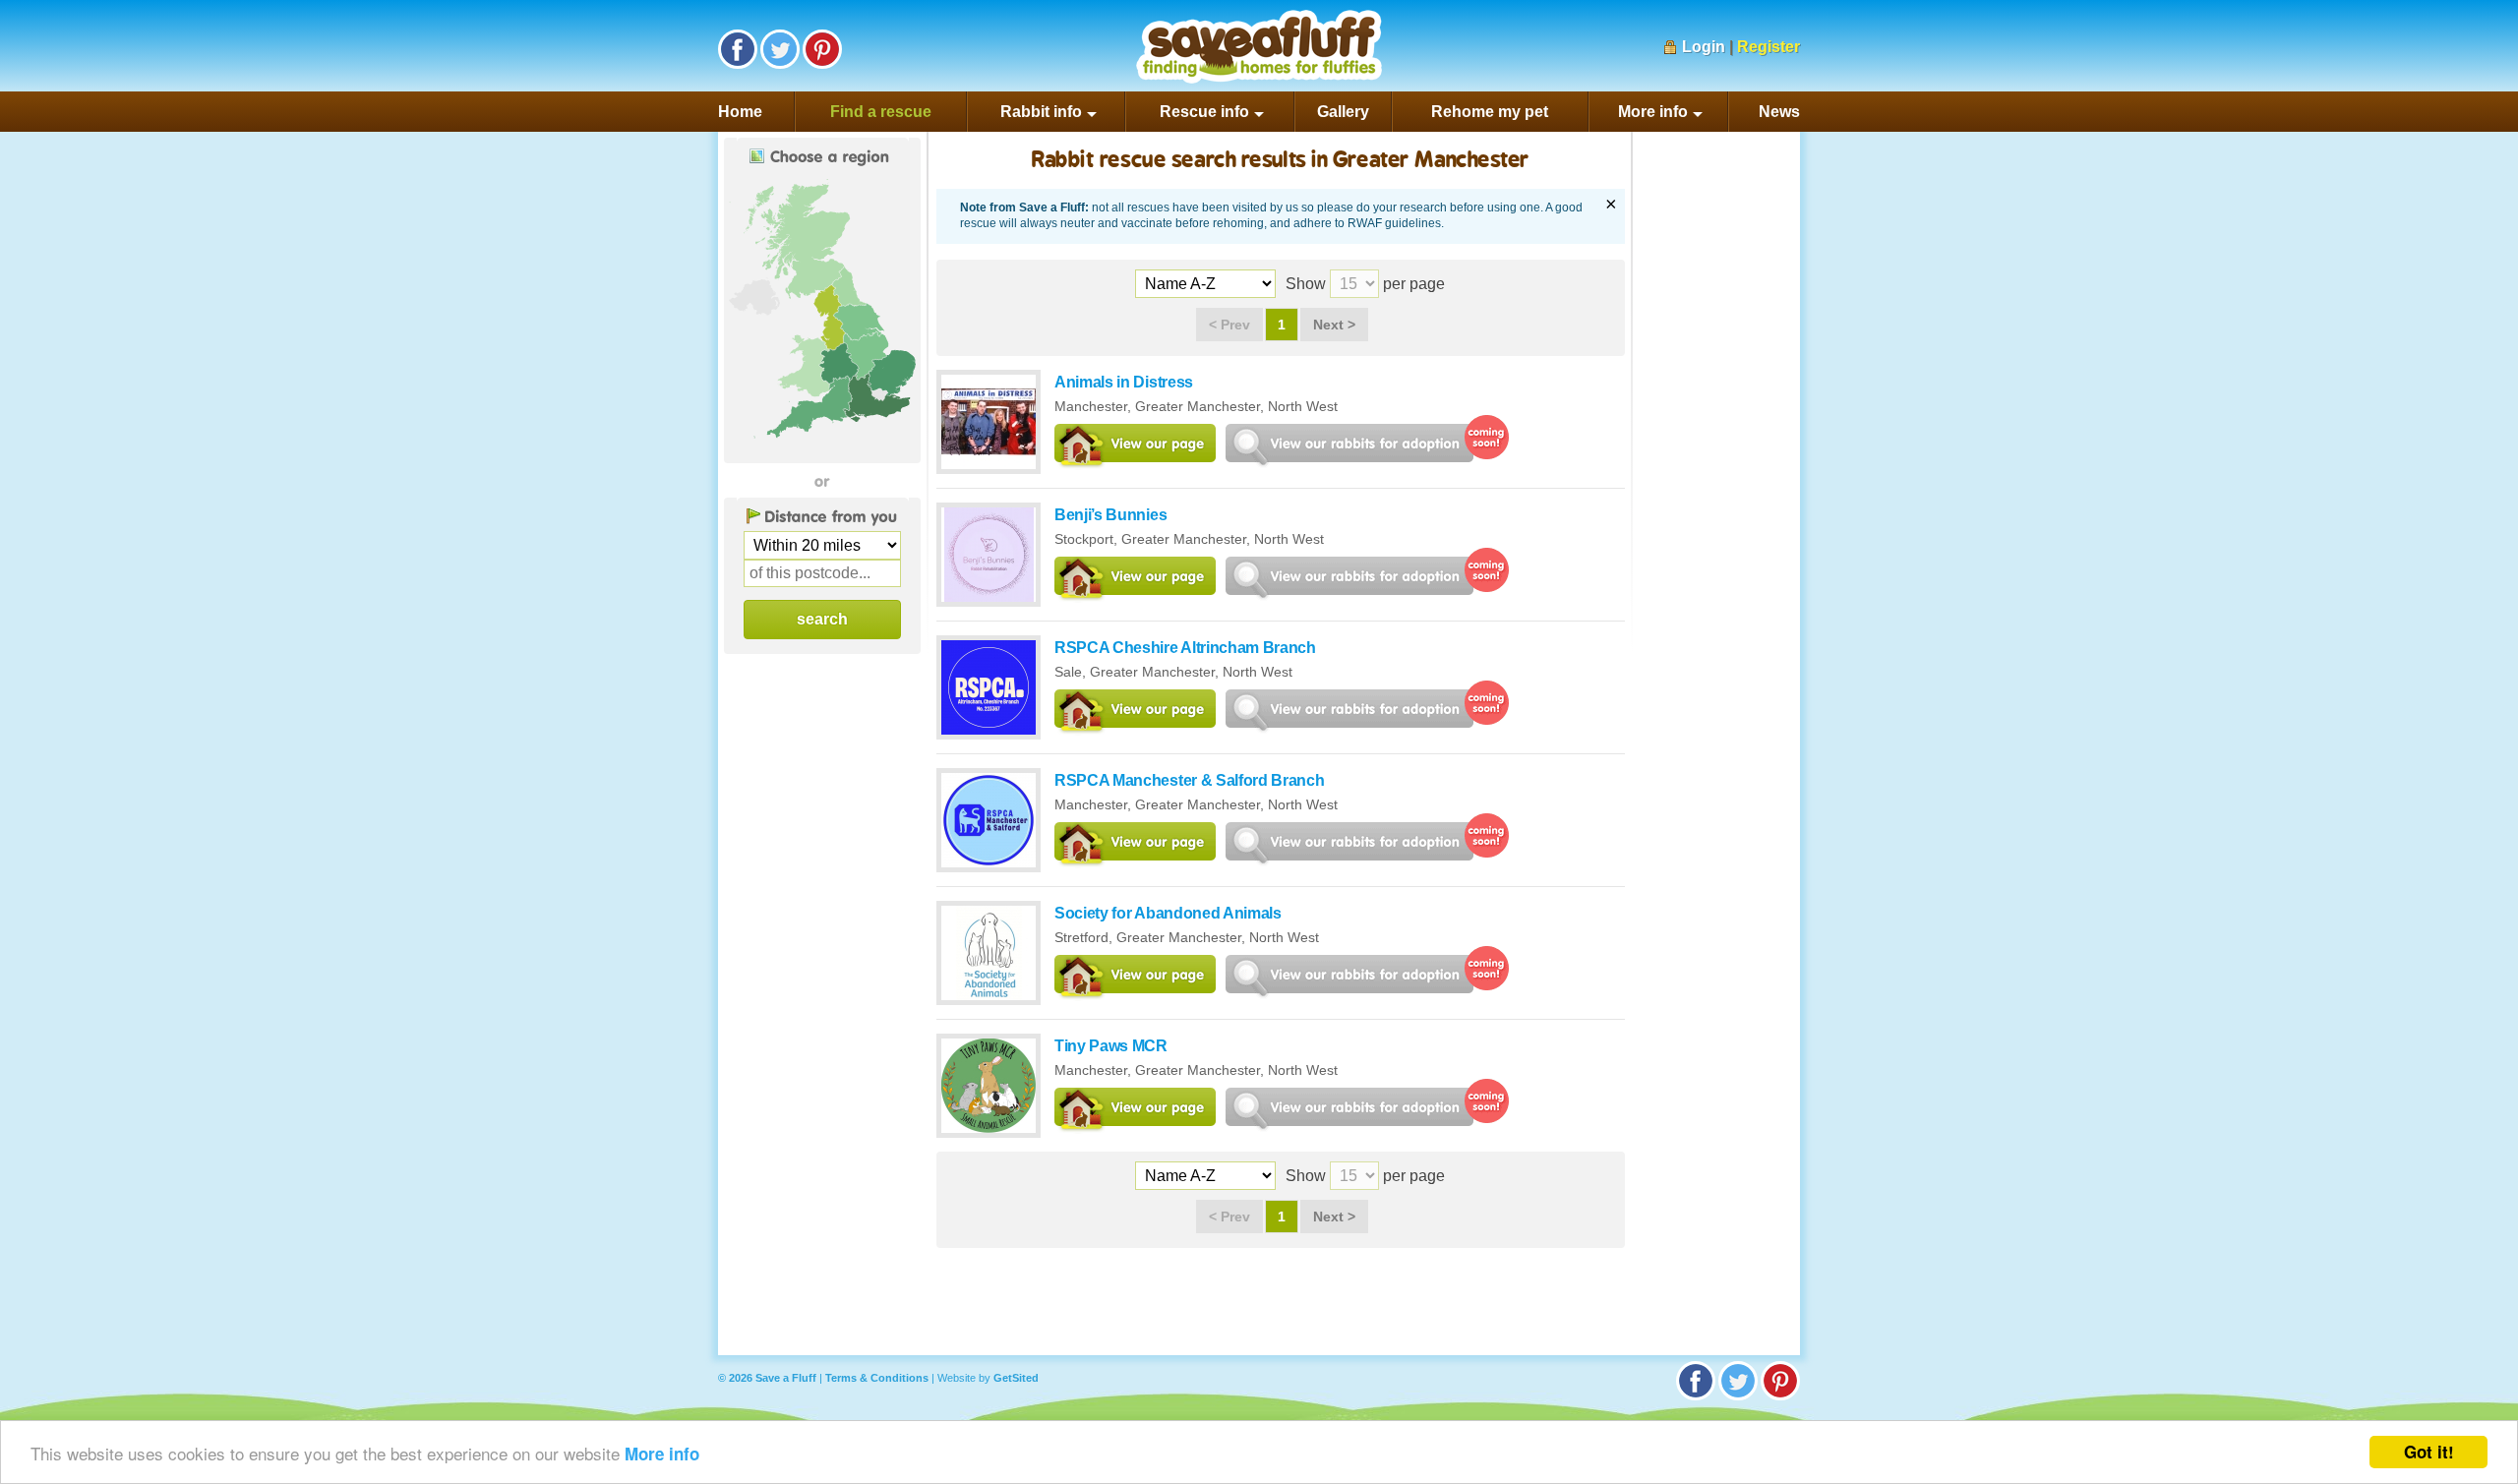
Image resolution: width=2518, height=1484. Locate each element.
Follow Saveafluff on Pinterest (822, 49)
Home (740, 112)
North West (1303, 406)
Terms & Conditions (877, 1378)
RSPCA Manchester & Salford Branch (1189, 780)
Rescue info (1204, 112)
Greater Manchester (1198, 406)
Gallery (1343, 112)
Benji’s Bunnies (1110, 515)
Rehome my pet (1490, 112)
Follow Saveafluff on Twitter (780, 49)
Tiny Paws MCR (1111, 1046)
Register (1769, 47)
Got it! (2429, 1452)
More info (662, 1454)
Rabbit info (1041, 112)
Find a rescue (881, 112)
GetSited (1016, 1378)
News (1779, 112)
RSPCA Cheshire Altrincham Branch (1185, 648)
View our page (1135, 447)
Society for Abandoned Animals (1168, 913)
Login (1704, 47)
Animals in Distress (1124, 382)
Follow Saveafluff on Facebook (738, 49)
